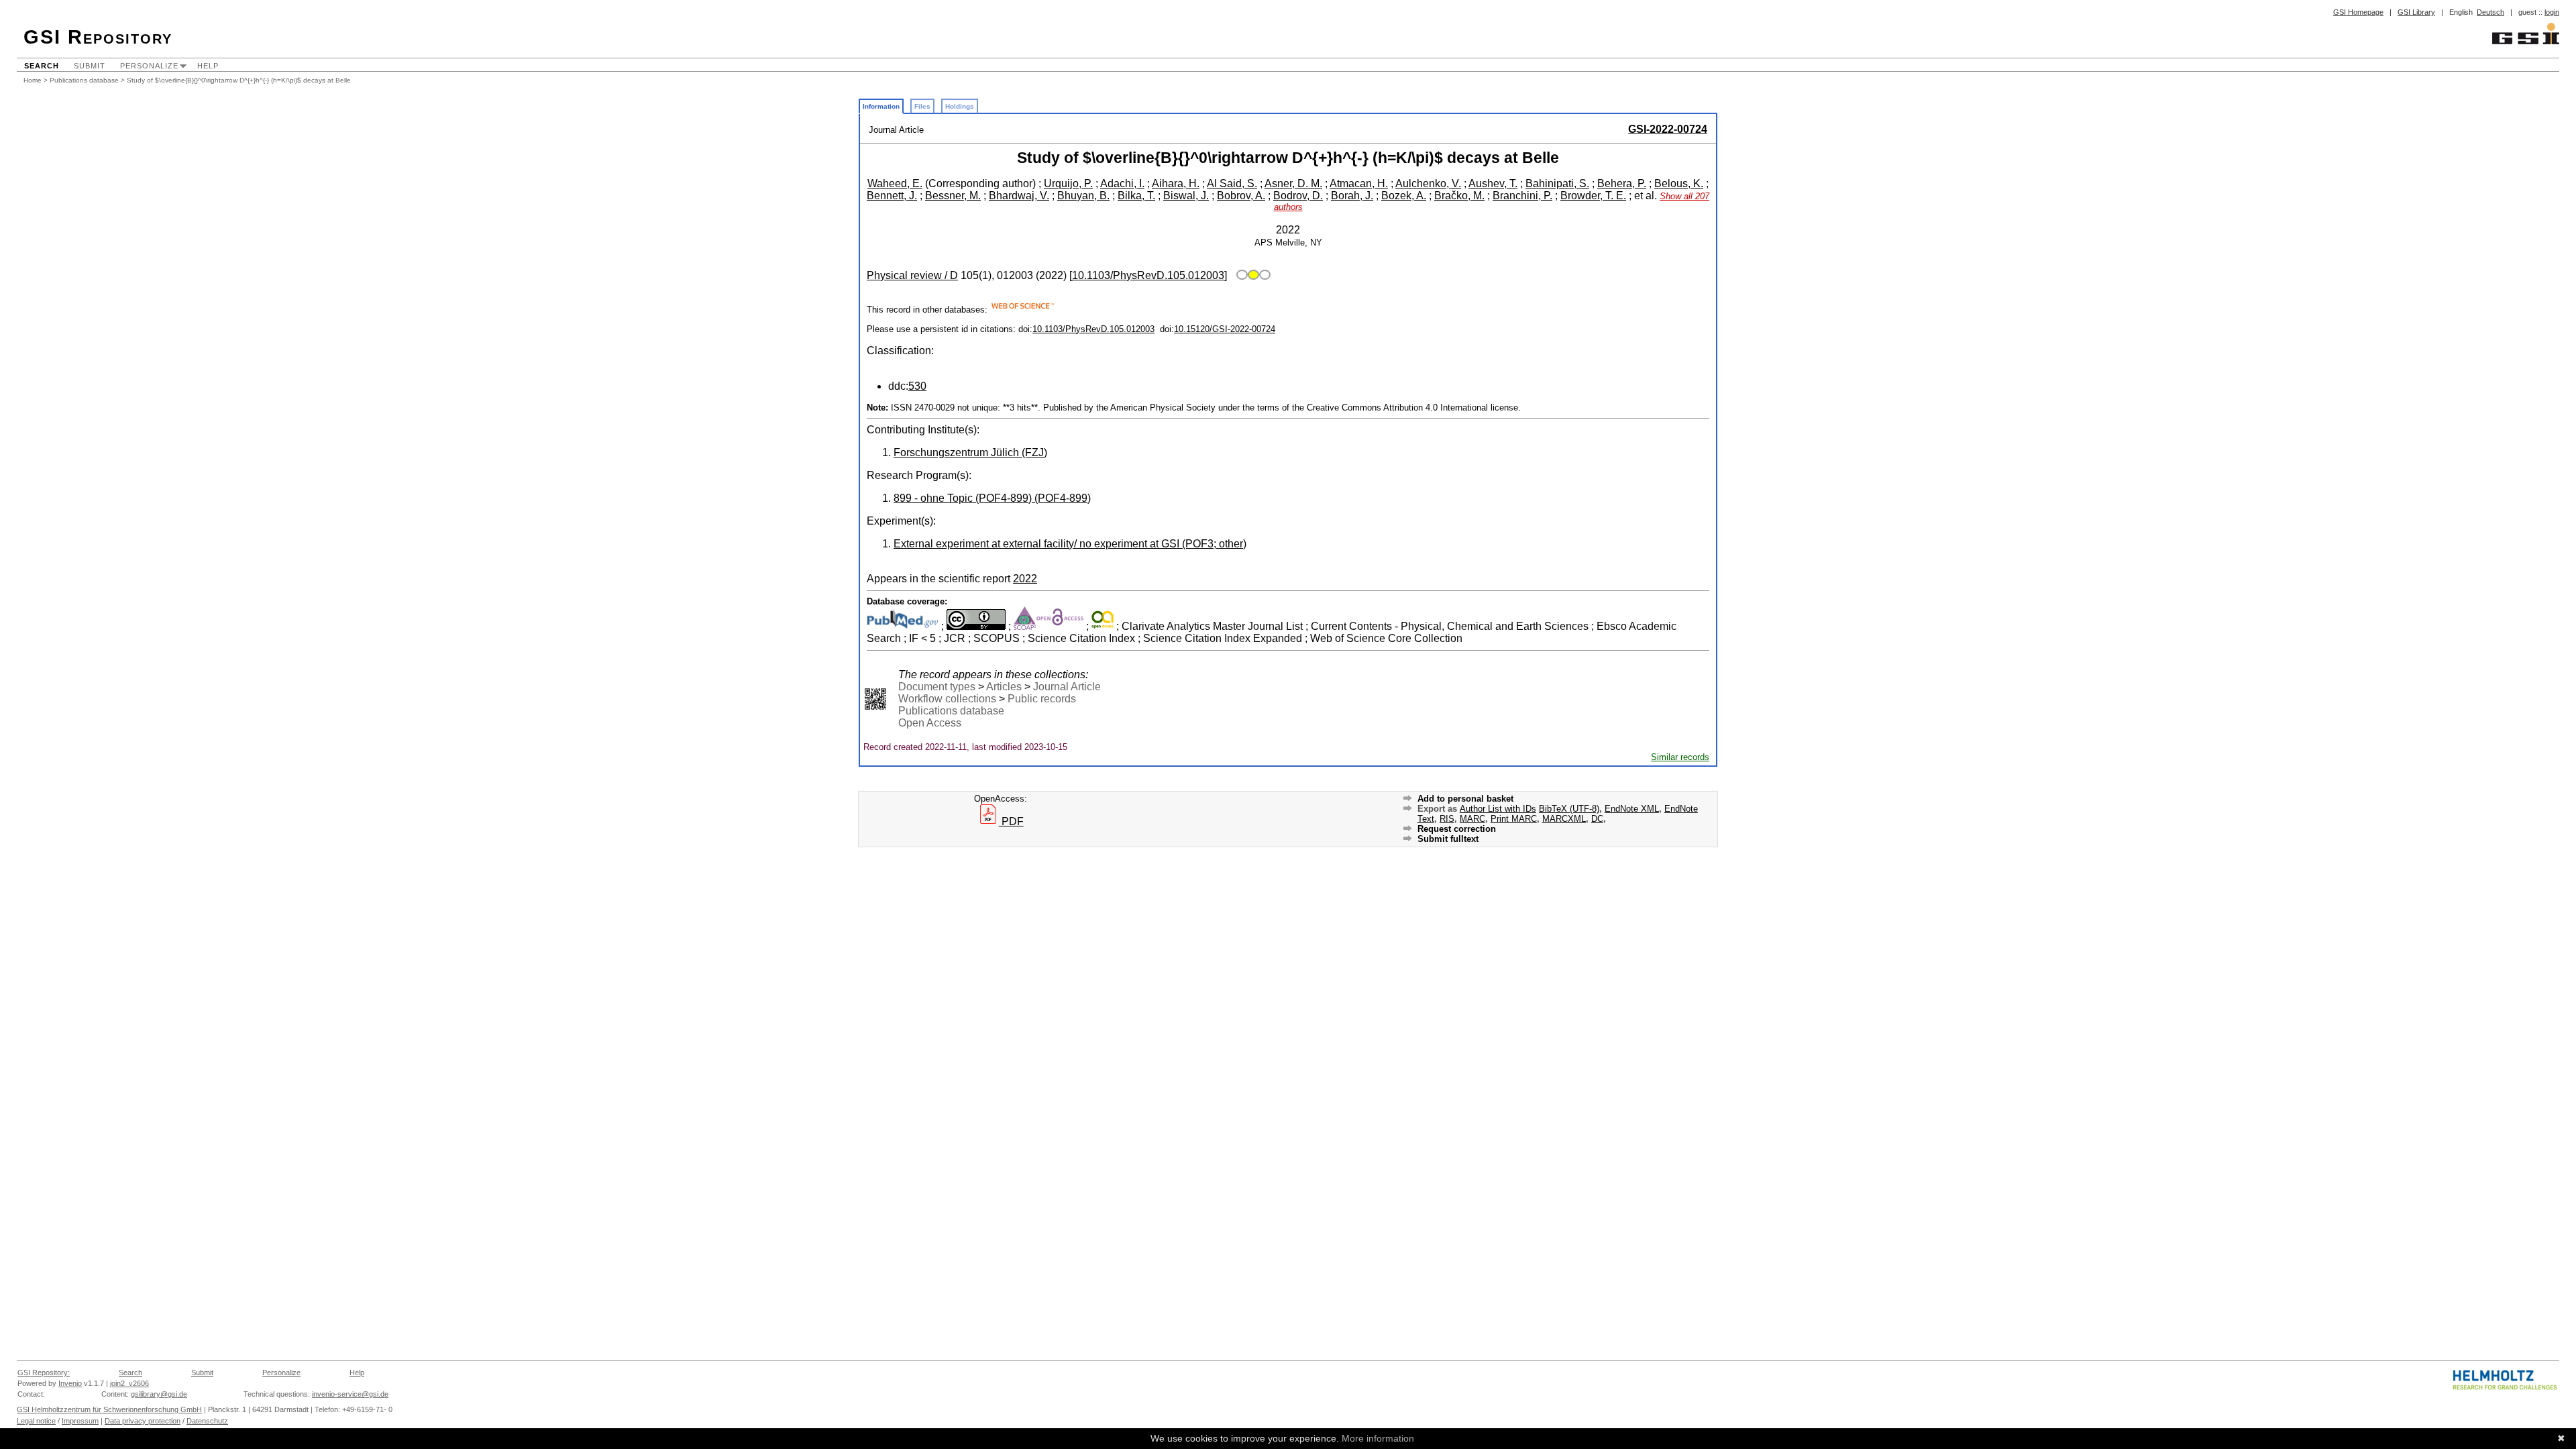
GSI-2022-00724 (1668, 129)
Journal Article (1067, 687)
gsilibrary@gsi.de (159, 1394)
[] (1148, 275)
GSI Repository (98, 37)
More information (1378, 1438)
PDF (1011, 821)
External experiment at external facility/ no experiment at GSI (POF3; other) (1070, 544)
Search (42, 66)
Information (881, 106)
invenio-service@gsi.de (350, 1394)
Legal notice (36, 1421)
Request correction (1457, 829)
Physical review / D (912, 275)
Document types (937, 687)
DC (1597, 819)
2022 (1025, 579)
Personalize (149, 66)
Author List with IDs (1498, 809)
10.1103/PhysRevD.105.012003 (1093, 329)
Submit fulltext (1448, 839)
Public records (1042, 699)
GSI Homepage (2358, 12)
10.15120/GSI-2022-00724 (1225, 329)
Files (922, 106)
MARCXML (1564, 819)
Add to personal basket (1465, 799)
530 (917, 386)
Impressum (80, 1421)
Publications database (84, 80)
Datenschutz (207, 1421)
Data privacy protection (143, 1421)
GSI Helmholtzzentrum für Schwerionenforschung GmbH (109, 1409)
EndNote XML (1632, 809)
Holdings (960, 106)
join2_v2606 (129, 1383)
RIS (1447, 819)
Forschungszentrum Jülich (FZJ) (970, 452)
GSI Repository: (44, 1373)
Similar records (1680, 757)
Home (33, 80)
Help (208, 66)
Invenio (70, 1383)
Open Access (930, 723)
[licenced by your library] (1251, 275)
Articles (1004, 687)
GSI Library (2416, 12)
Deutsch (2490, 12)
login (2552, 12)
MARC (1472, 819)
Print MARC (1514, 819)
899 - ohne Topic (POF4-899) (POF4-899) (992, 498)
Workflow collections (947, 699)
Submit (90, 66)
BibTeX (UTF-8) (1569, 809)
